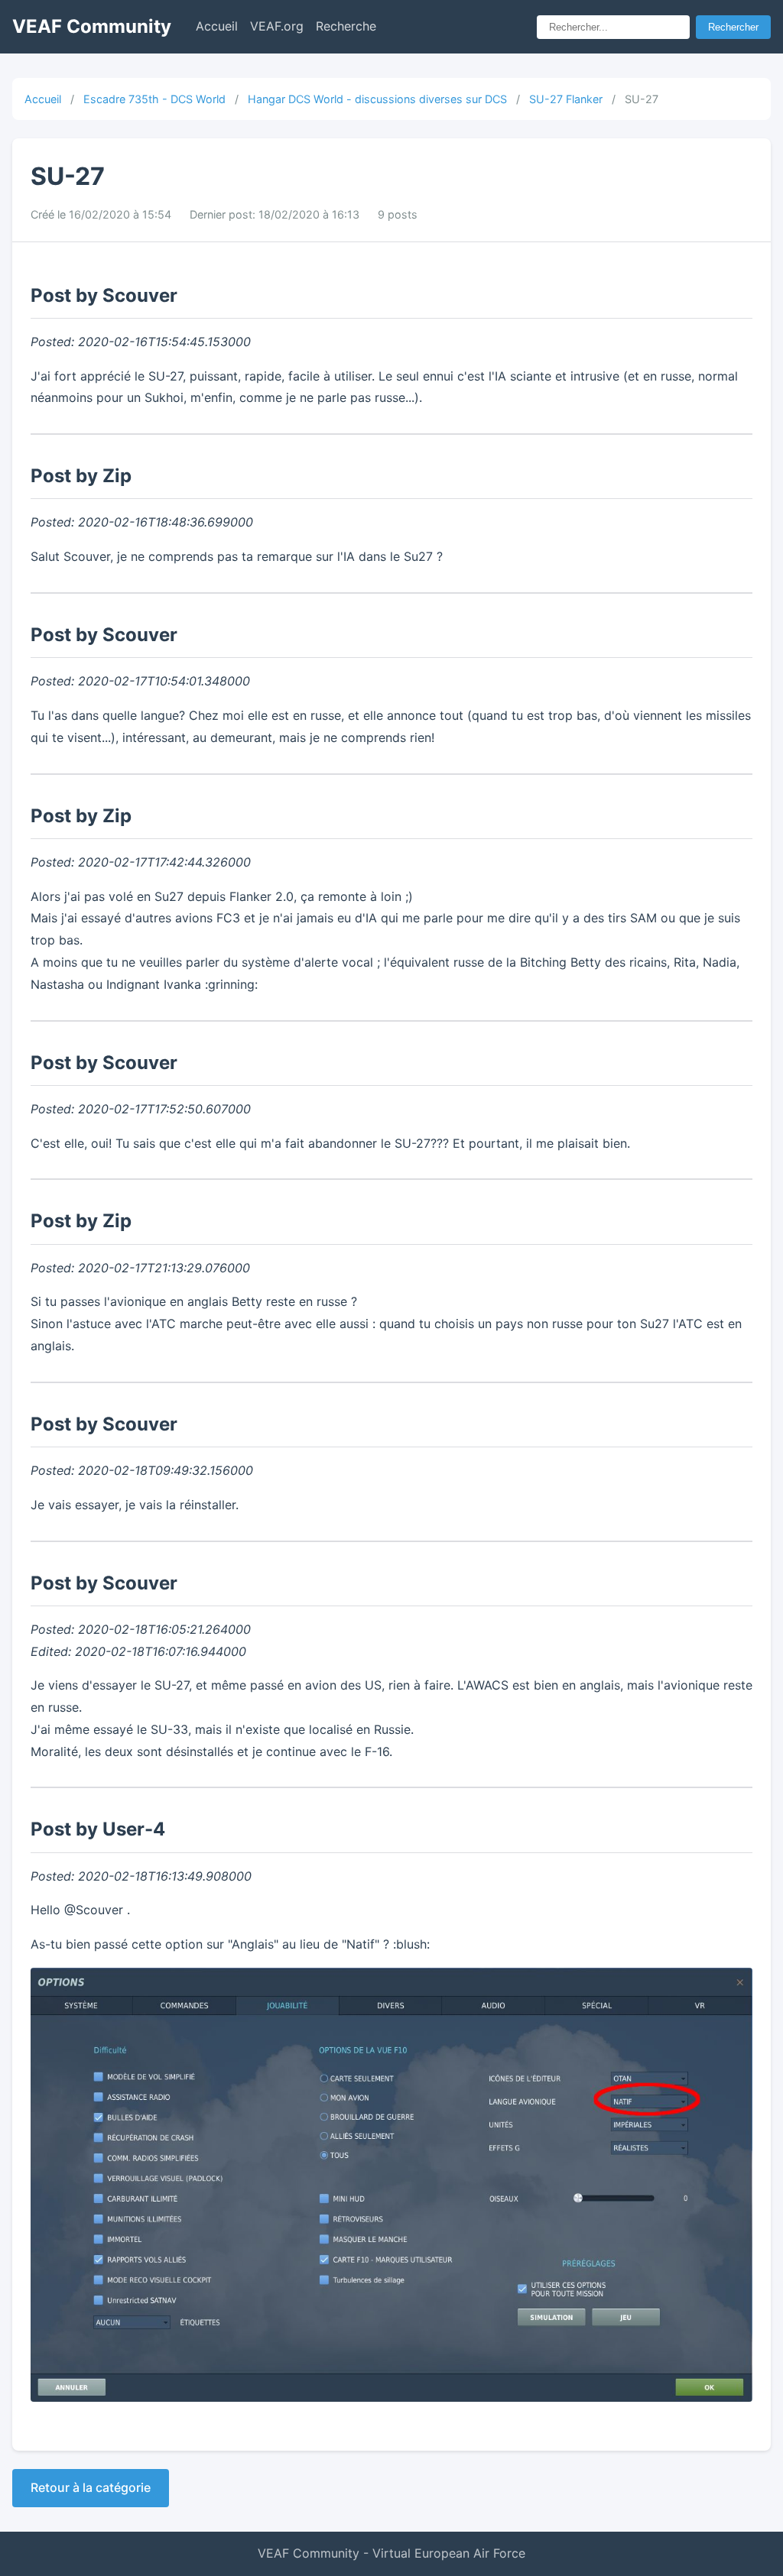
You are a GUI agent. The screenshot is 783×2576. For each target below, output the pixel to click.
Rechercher (733, 27)
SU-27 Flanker (566, 99)
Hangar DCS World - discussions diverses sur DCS (377, 99)
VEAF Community (92, 26)
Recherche (346, 26)
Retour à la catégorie (91, 2487)
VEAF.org (277, 26)
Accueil (217, 26)
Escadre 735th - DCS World (154, 99)
